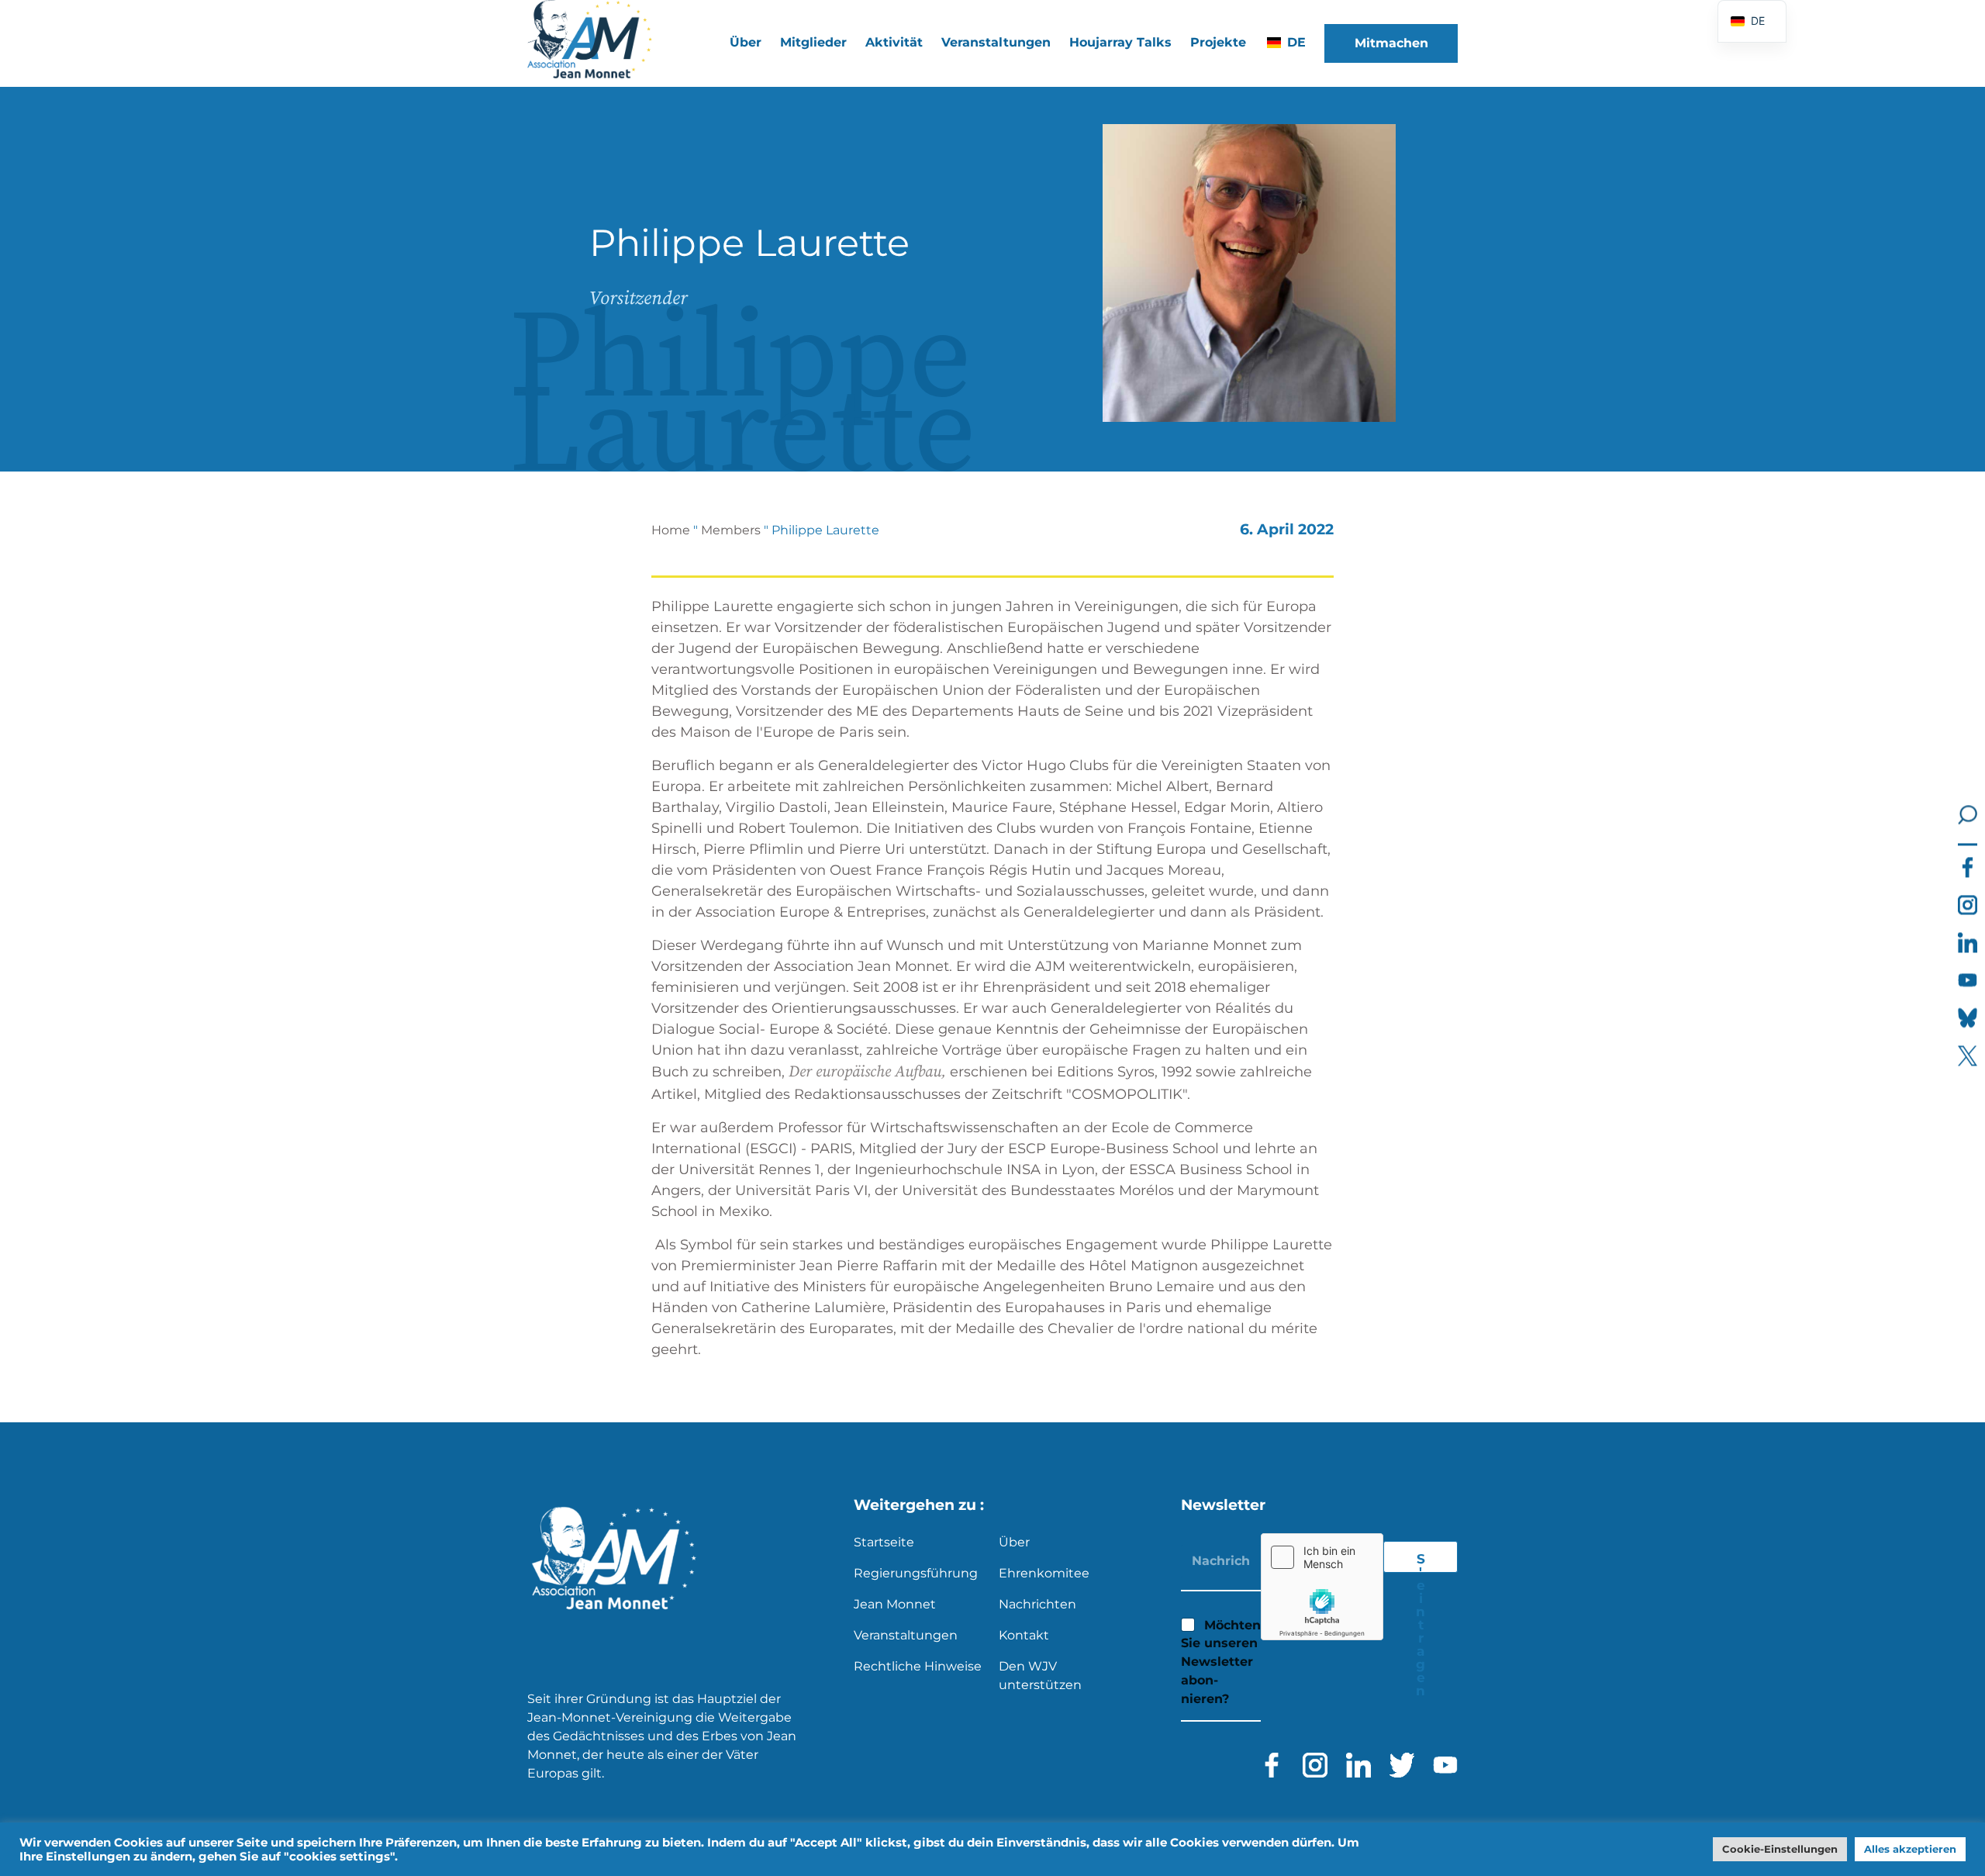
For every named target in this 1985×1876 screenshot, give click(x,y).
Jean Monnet (895, 1604)
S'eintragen (1421, 1562)
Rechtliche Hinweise (918, 1666)
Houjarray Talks (1120, 42)
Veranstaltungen (996, 42)
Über (1014, 1542)
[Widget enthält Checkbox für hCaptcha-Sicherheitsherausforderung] (1322, 1587)
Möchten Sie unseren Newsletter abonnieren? (1221, 1662)
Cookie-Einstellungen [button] (1780, 1849)
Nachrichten (1037, 1604)
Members (731, 530)
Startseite (884, 1542)
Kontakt (1024, 1635)
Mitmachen (1391, 43)
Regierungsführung (916, 1573)
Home (671, 530)
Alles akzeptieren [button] (1910, 1849)
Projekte (1218, 42)
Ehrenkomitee (1044, 1573)
